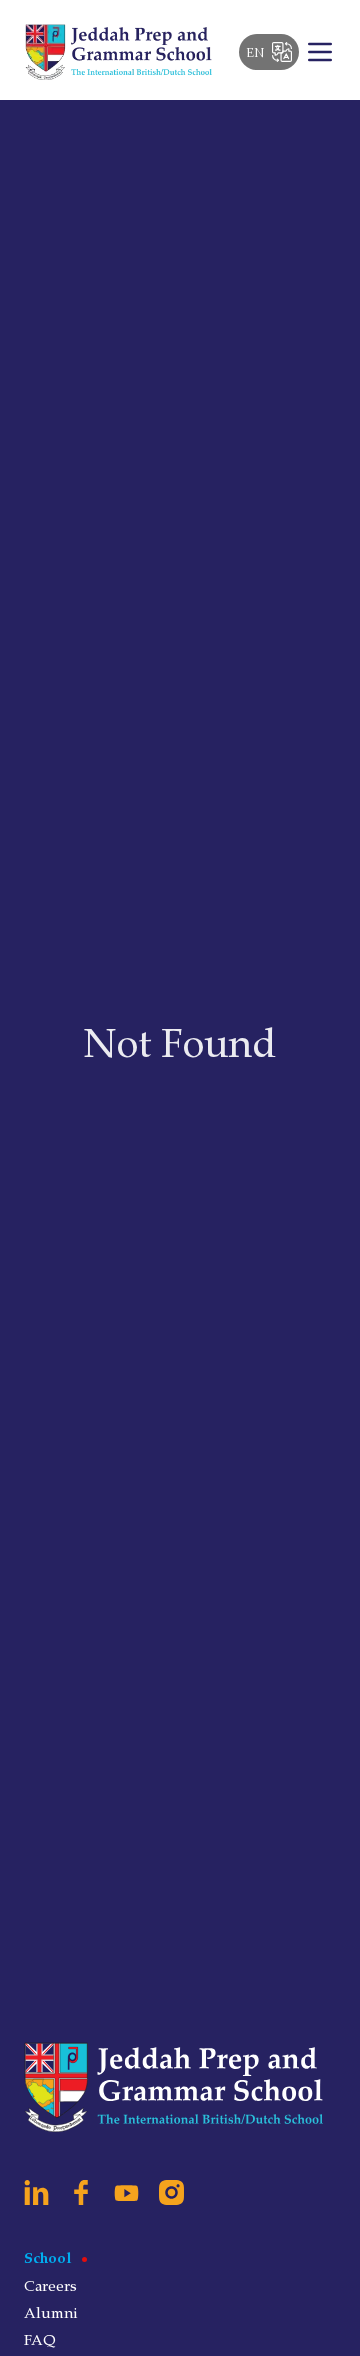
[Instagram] (171, 2192)
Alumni (51, 2312)
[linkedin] (36, 2192)
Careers (50, 2285)
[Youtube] (126, 2192)
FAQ (40, 2339)
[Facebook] (81, 2192)
